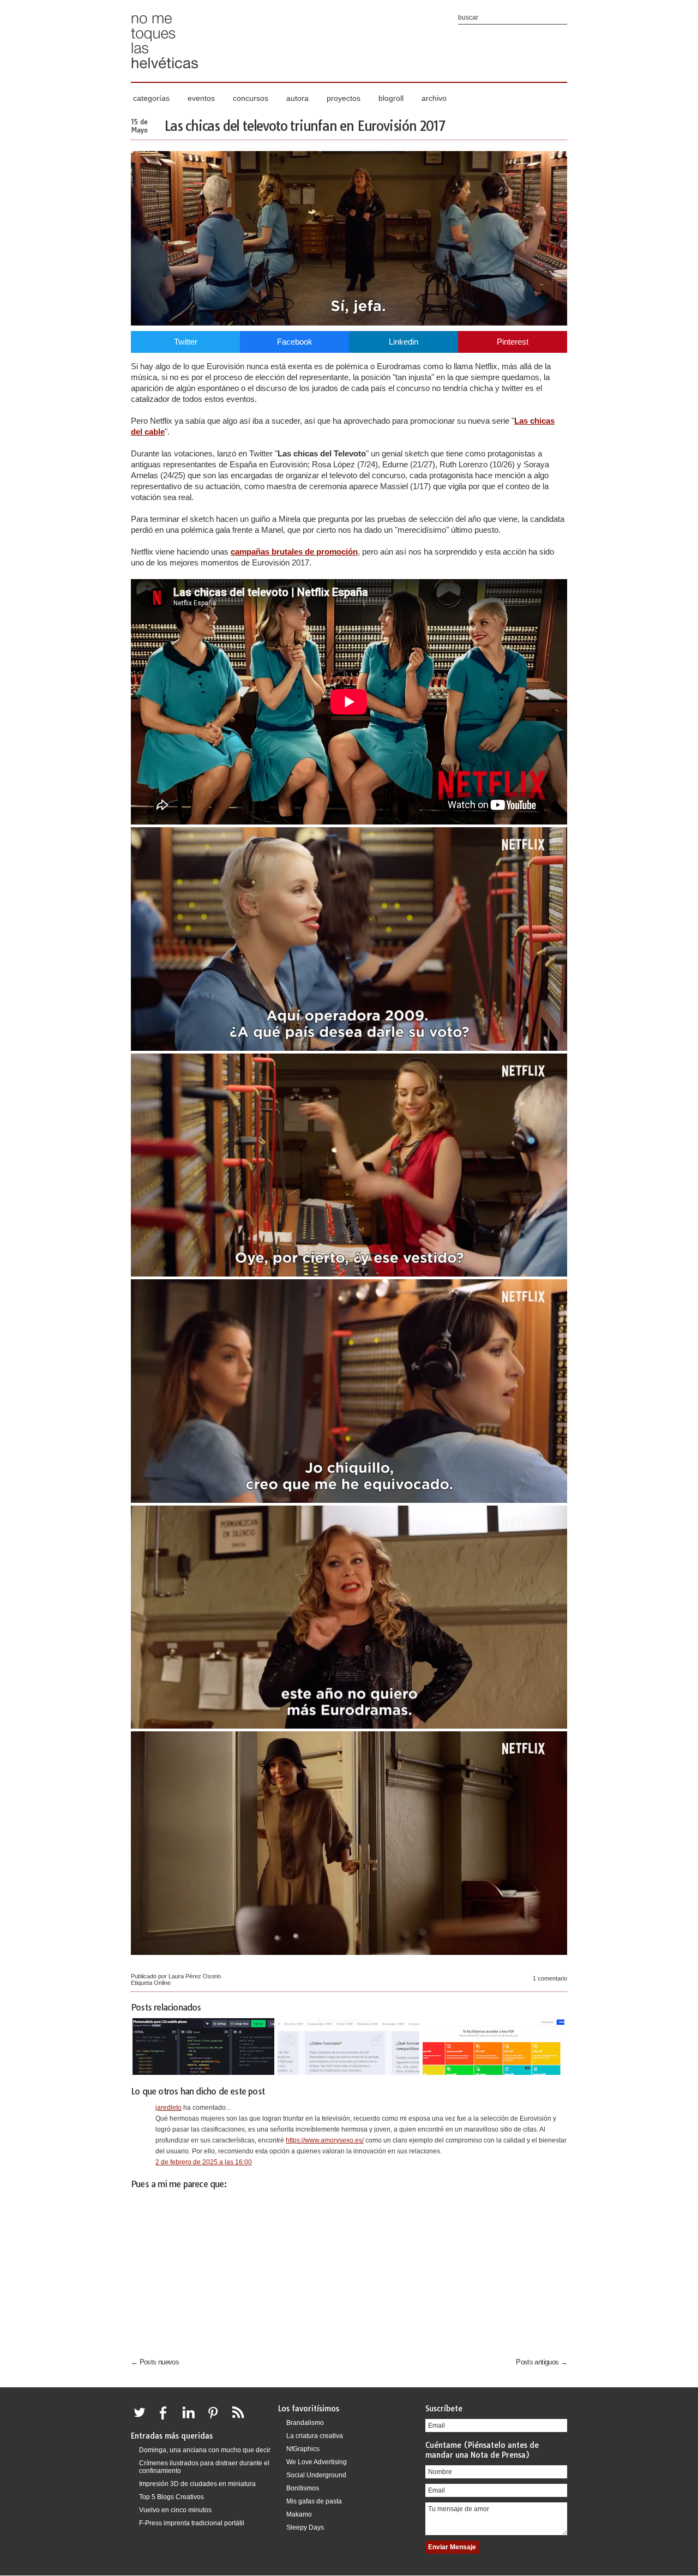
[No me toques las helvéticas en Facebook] (167, 2419)
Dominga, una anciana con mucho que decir (205, 2450)
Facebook (295, 342)
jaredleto (169, 2108)
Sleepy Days (305, 2527)
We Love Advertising (317, 2462)
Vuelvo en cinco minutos (175, 2510)
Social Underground (316, 2475)
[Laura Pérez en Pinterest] (216, 2419)
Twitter (186, 342)
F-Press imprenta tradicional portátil (192, 2523)
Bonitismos (303, 2488)
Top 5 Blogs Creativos (172, 2497)
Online (162, 1983)
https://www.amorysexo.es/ (325, 2140)
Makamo (299, 2514)
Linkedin (404, 342)
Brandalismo (305, 2423)
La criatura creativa (315, 2436)
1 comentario (550, 1978)
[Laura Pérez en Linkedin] (191, 2419)
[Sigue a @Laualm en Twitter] (142, 2419)
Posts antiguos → (541, 2362)
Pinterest (513, 342)
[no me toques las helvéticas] (165, 72)
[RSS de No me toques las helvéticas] (240, 2419)
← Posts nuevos (155, 2362)
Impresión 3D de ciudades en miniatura (197, 2484)
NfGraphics (303, 2449)
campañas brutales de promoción (294, 552)
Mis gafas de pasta (314, 2501)
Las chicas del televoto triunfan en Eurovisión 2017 (305, 126)
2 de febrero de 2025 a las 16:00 (204, 2162)
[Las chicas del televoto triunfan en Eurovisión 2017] (349, 323)
